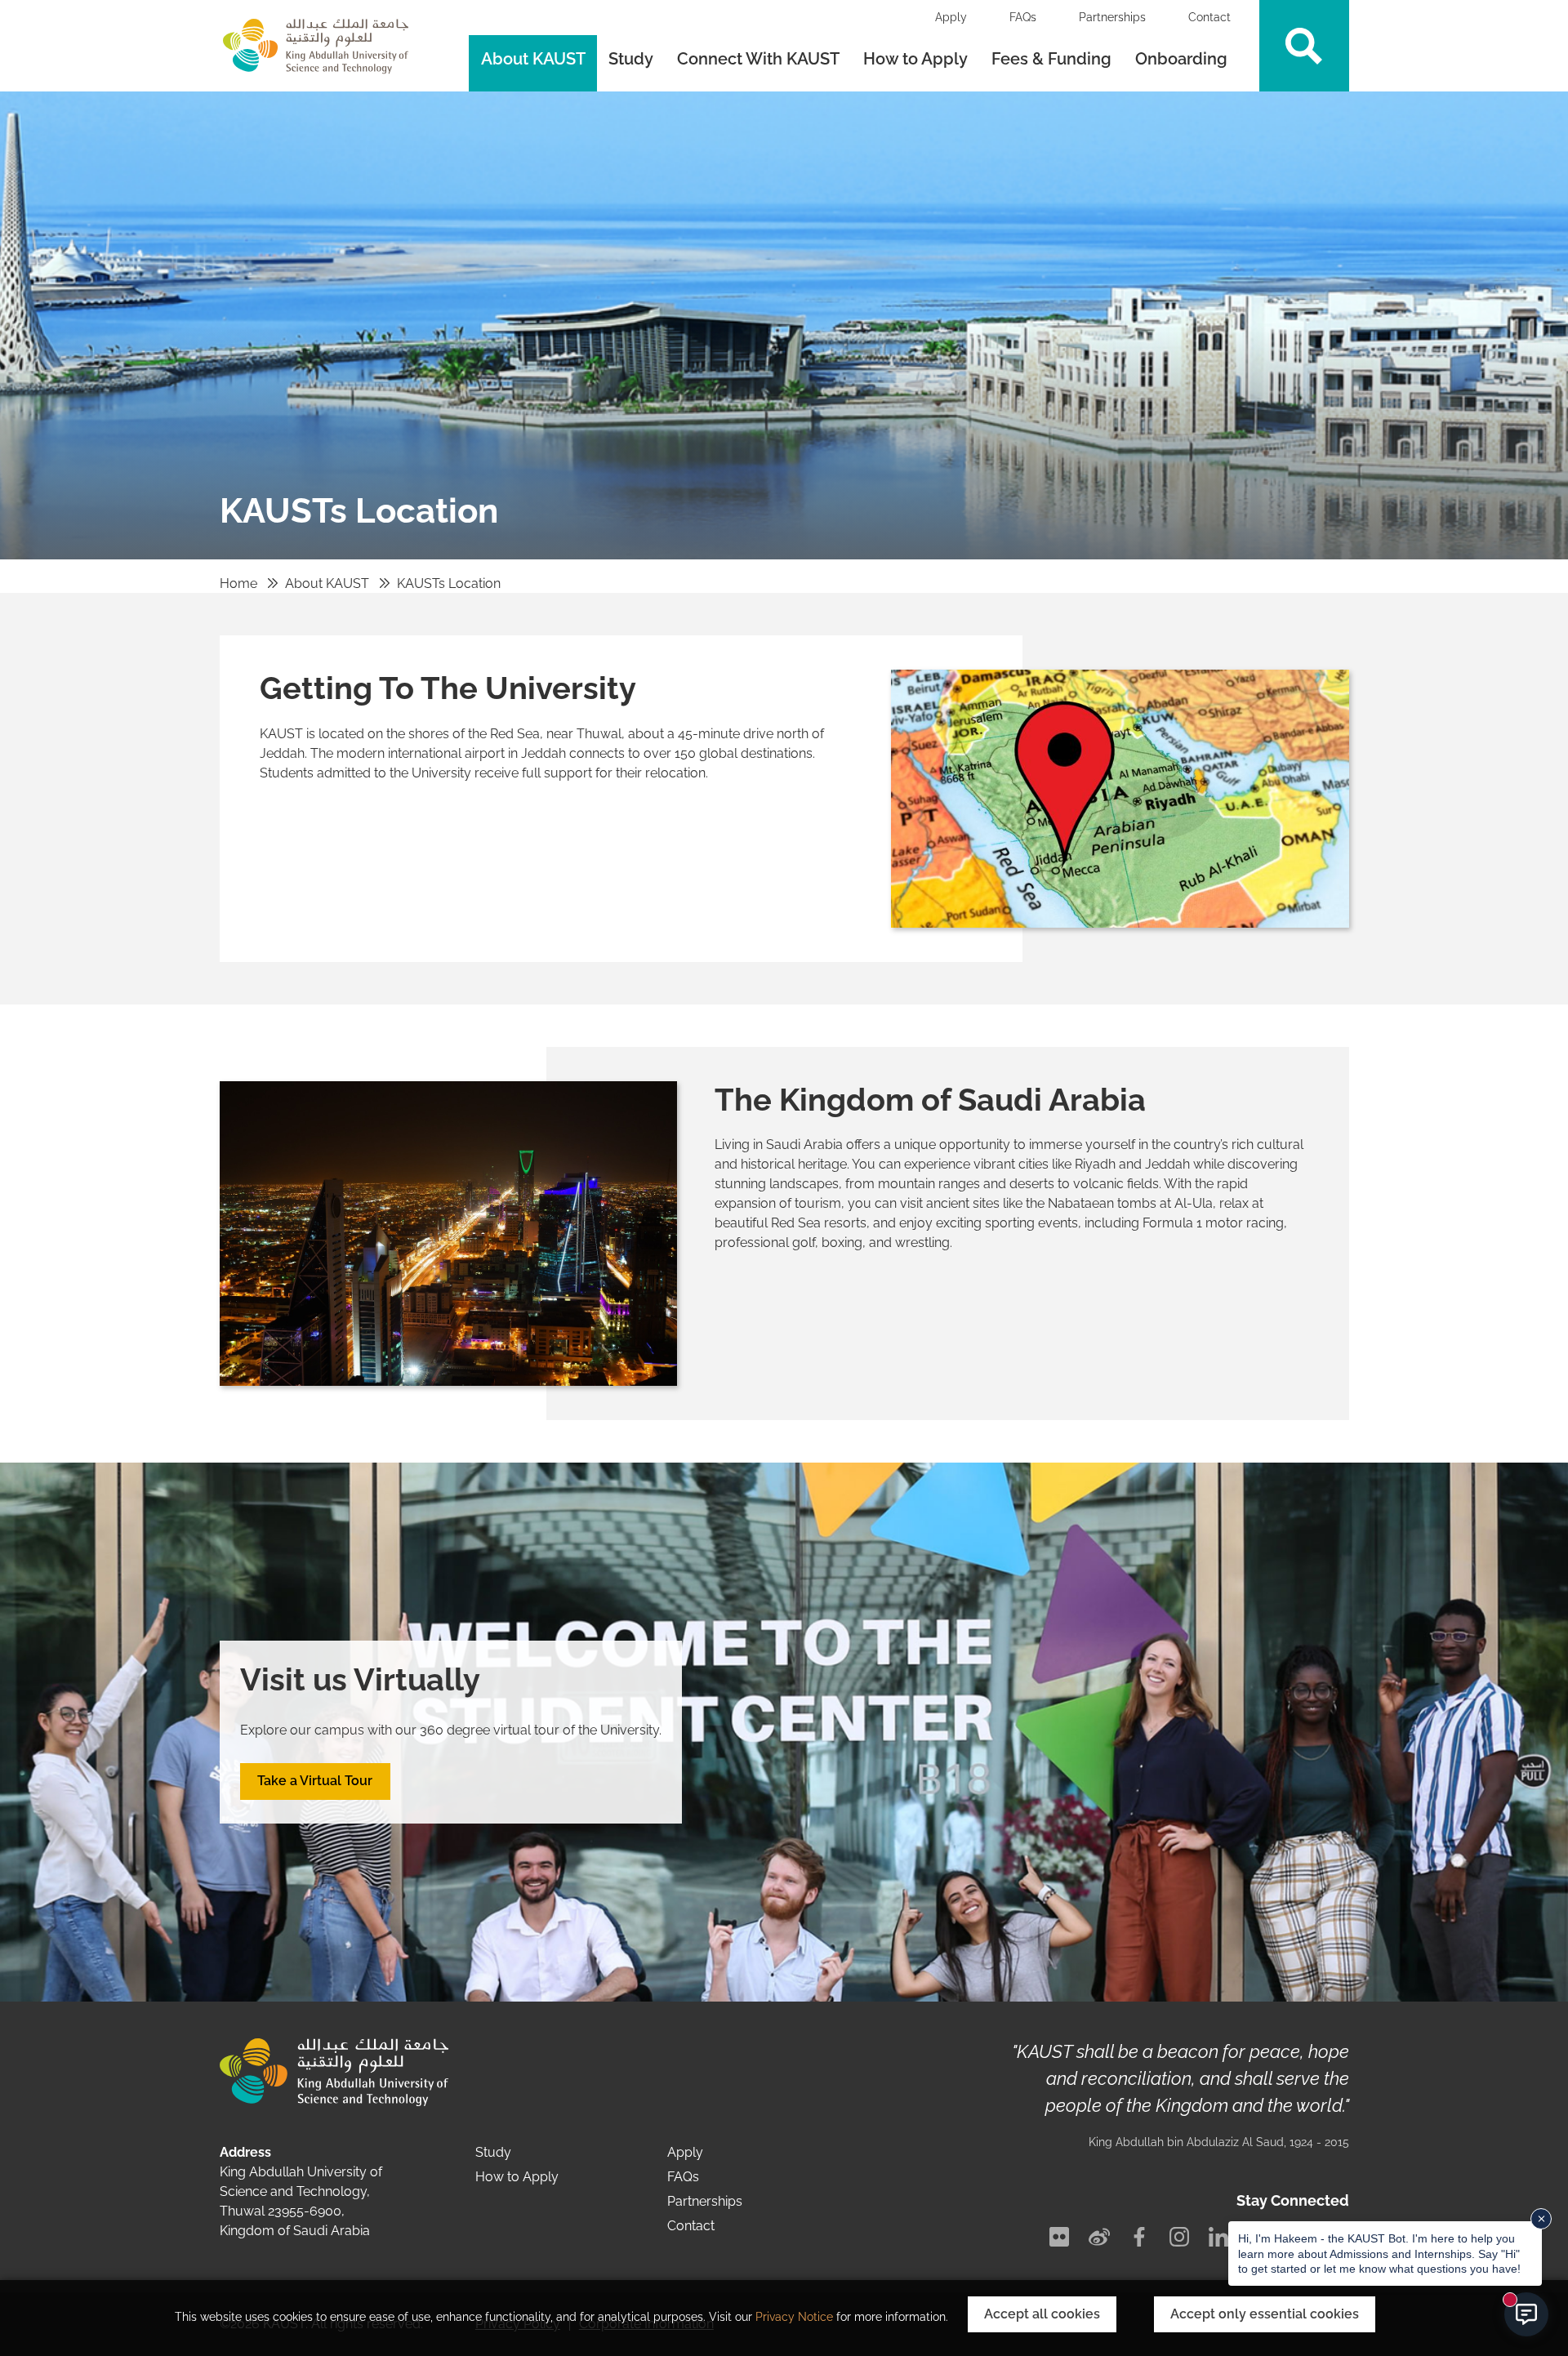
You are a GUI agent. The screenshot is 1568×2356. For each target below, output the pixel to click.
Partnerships (1112, 17)
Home (238, 583)
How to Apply (915, 59)
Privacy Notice (794, 2317)
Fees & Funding (1051, 59)
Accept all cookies (1042, 2314)
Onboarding (1183, 59)
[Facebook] (1139, 2237)
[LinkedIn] (1218, 2237)
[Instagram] (1179, 2237)
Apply (951, 17)
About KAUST (533, 59)
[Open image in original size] (1120, 797)
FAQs (1023, 17)
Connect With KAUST (758, 59)
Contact (1209, 17)
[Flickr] (1059, 2237)
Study (631, 59)
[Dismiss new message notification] (1541, 2219)
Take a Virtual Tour (315, 1781)
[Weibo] (1099, 2237)
